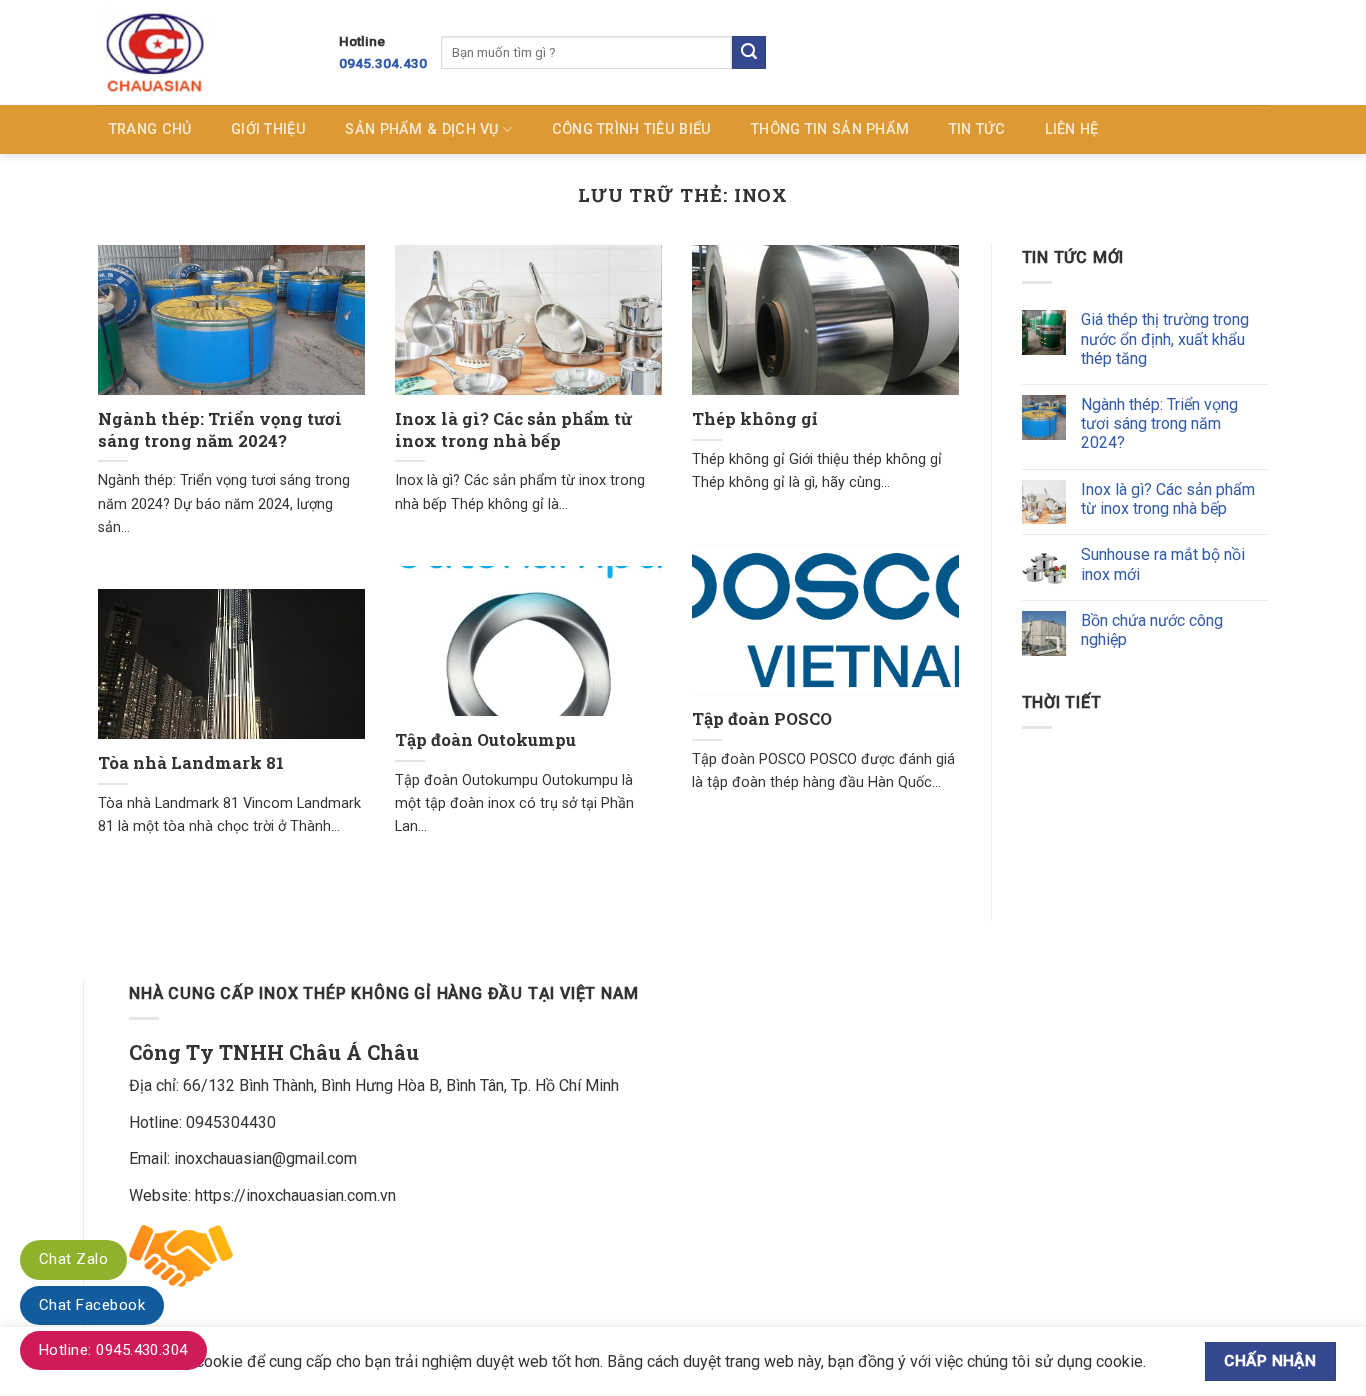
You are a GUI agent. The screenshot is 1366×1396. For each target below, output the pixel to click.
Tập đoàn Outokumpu (485, 739)
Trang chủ (150, 129)
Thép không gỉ (754, 418)
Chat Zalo (73, 1259)
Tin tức (977, 129)
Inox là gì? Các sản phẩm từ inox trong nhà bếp (513, 429)
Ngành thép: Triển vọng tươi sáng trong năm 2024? (220, 429)
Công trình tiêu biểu (632, 129)
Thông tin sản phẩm (830, 129)
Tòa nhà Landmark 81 (191, 762)
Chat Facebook (92, 1305)
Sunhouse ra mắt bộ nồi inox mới (1163, 564)
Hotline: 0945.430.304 (113, 1350)
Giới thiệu (268, 129)
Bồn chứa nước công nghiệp (1152, 630)
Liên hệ (1072, 129)
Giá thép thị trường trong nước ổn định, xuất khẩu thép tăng (1165, 338)
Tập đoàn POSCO (762, 718)
